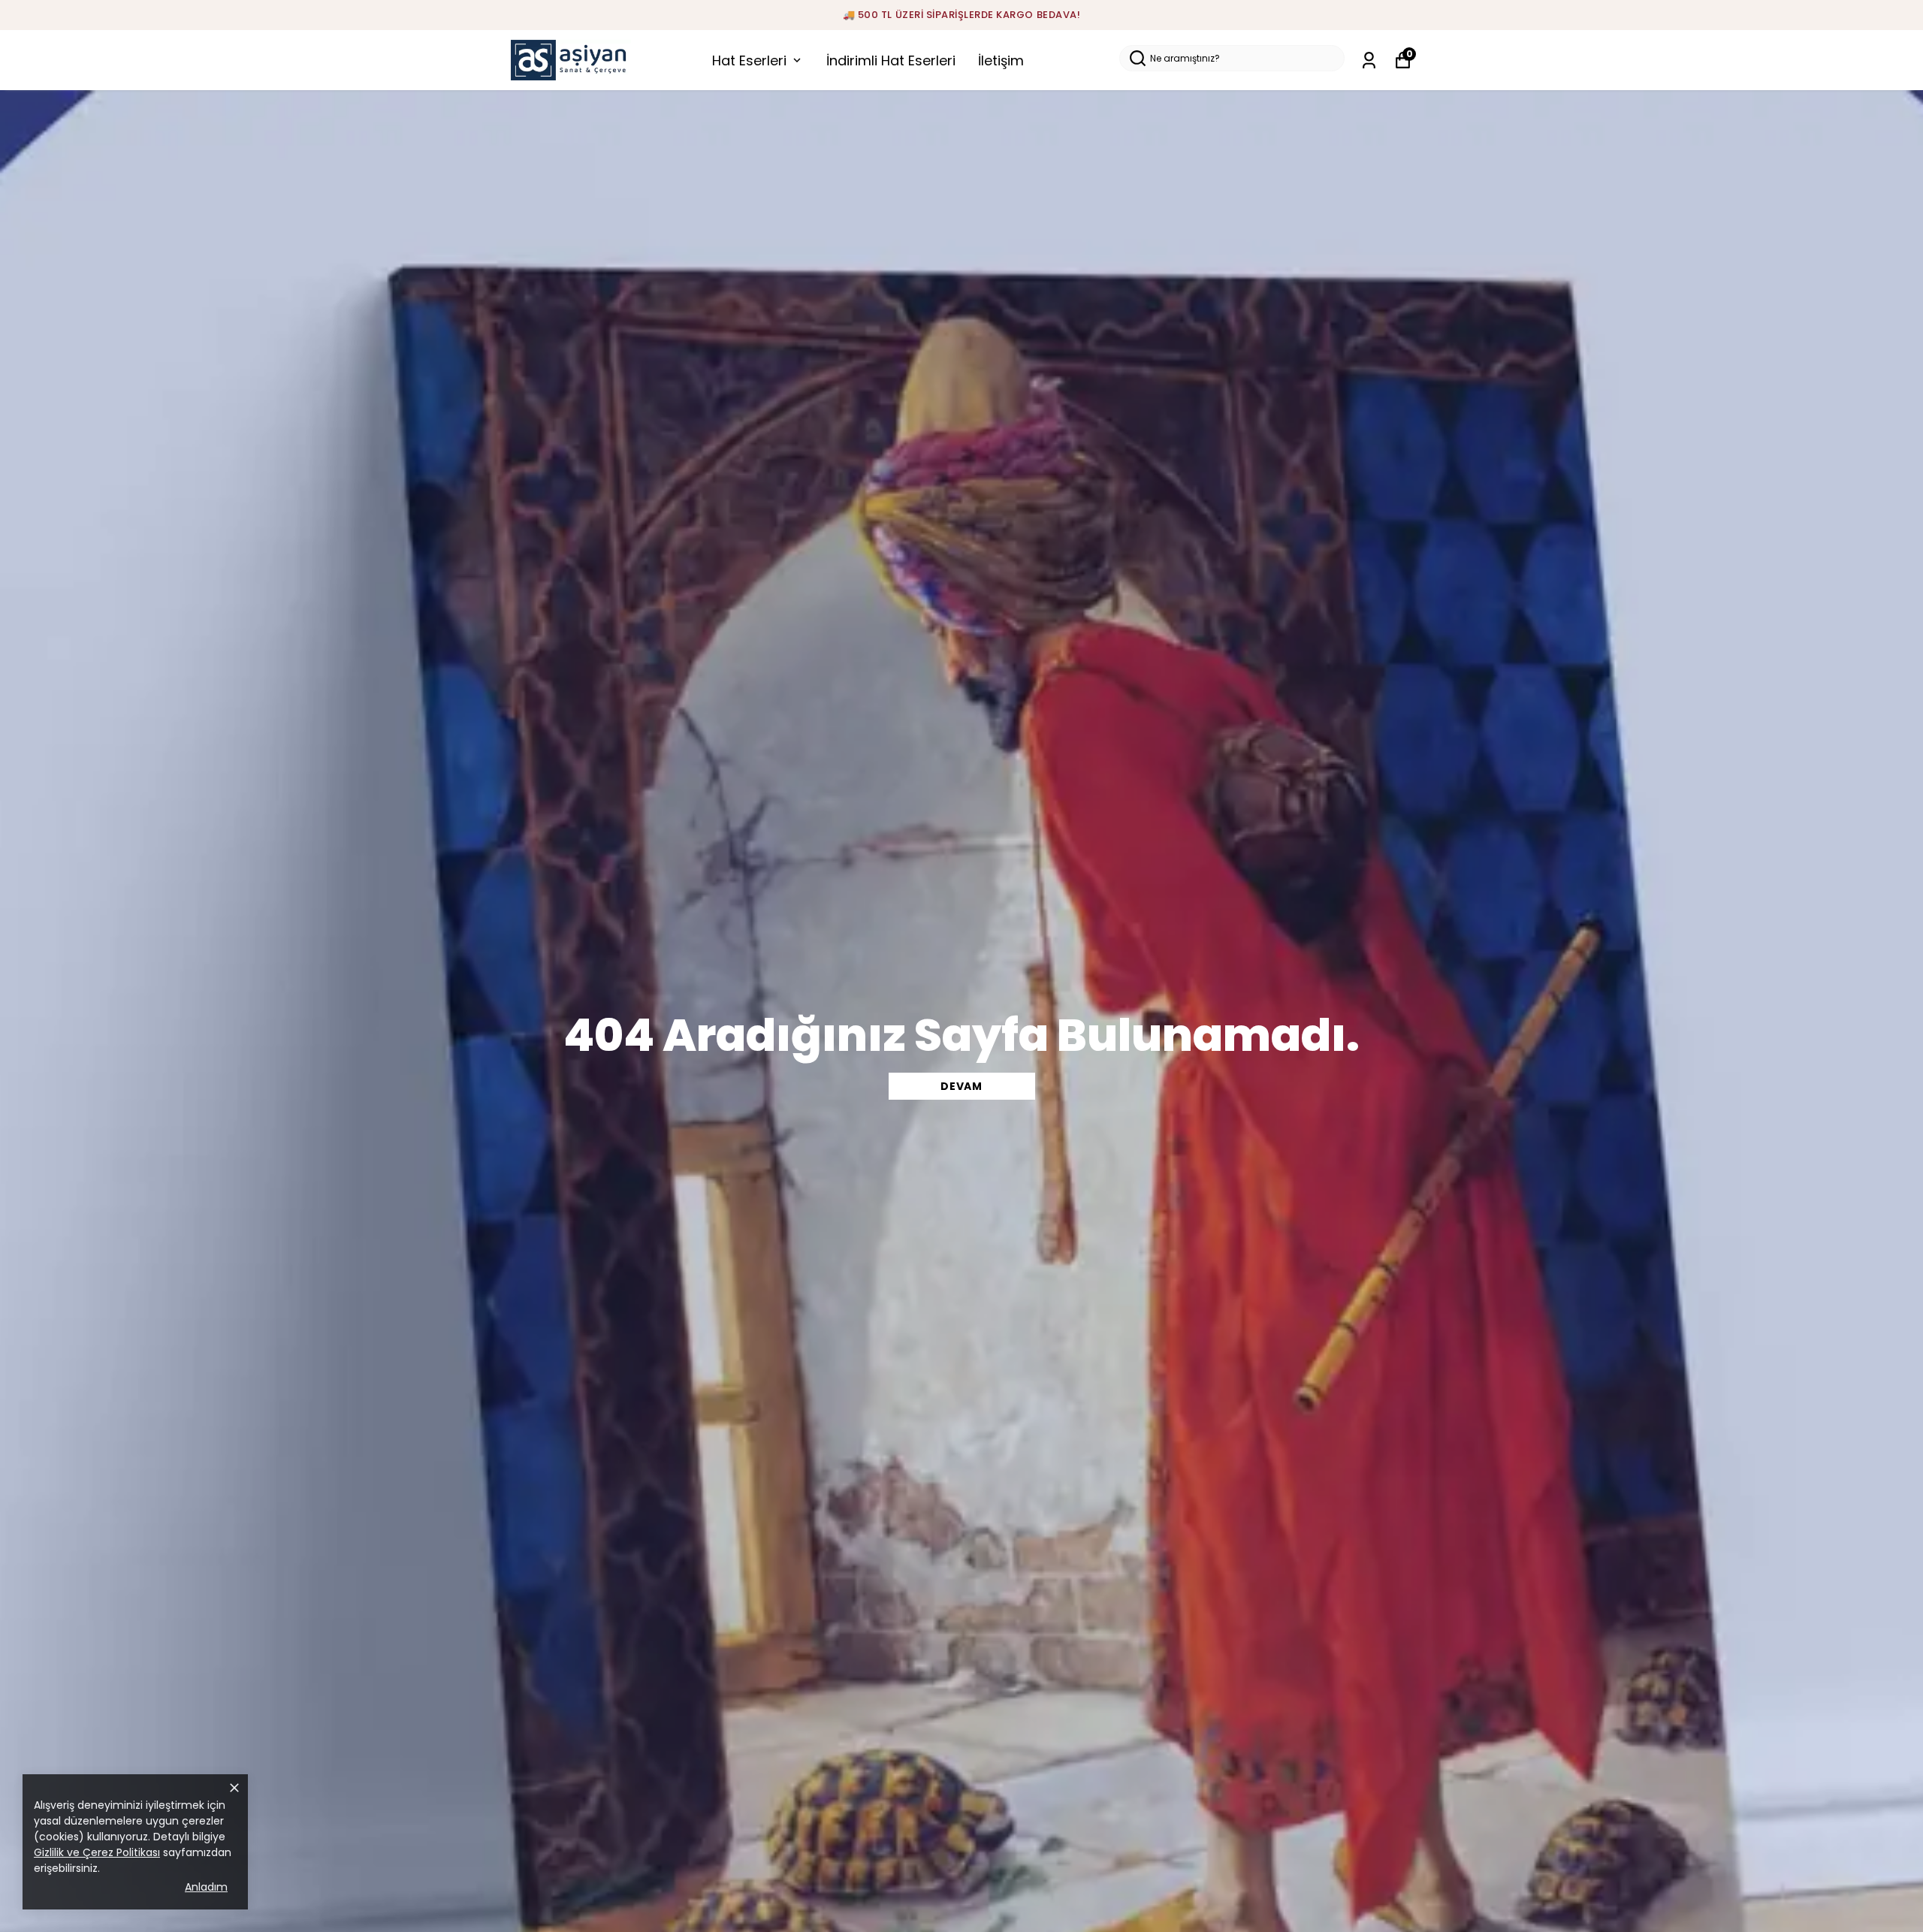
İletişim (1001, 60)
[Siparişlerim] (1369, 60)
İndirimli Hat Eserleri (891, 60)
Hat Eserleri (749, 60)
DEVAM (961, 1086)
